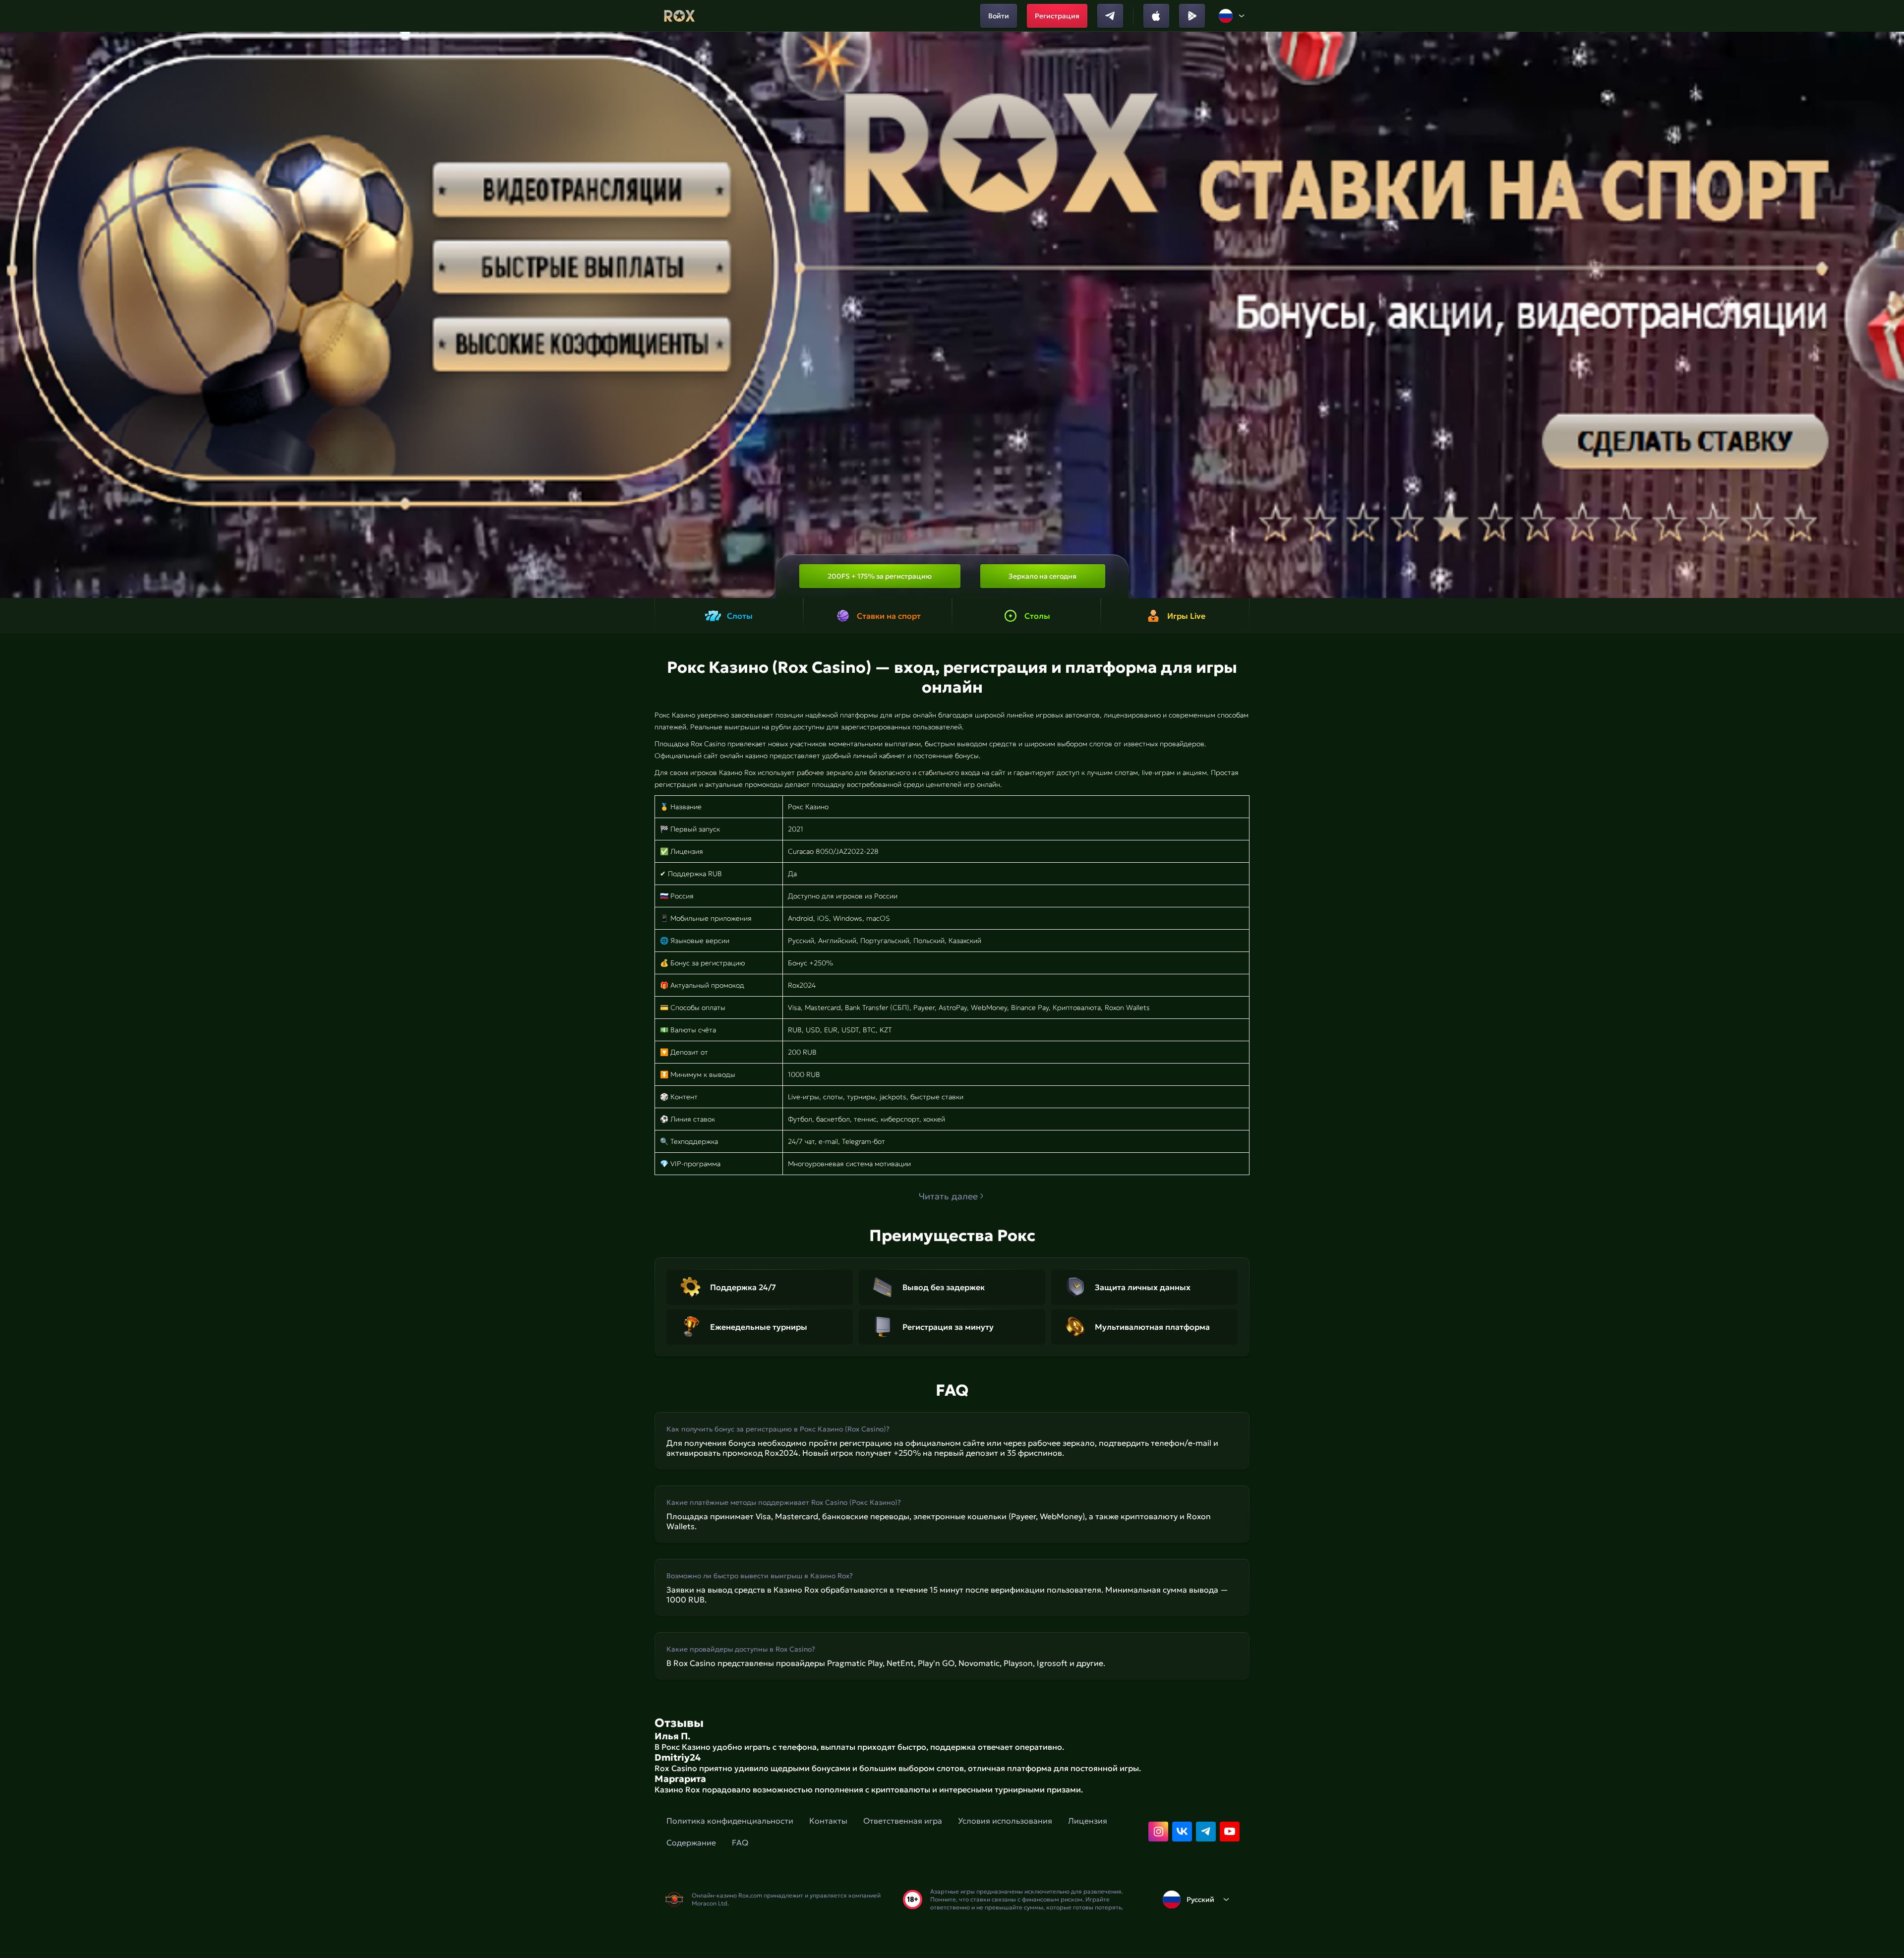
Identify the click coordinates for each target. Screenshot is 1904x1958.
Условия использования (1005, 1821)
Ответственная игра (903, 1821)
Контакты (828, 1821)
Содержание (691, 1842)
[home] (680, 16)
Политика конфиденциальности (730, 1821)
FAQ (740, 1842)
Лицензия (1088, 1821)
